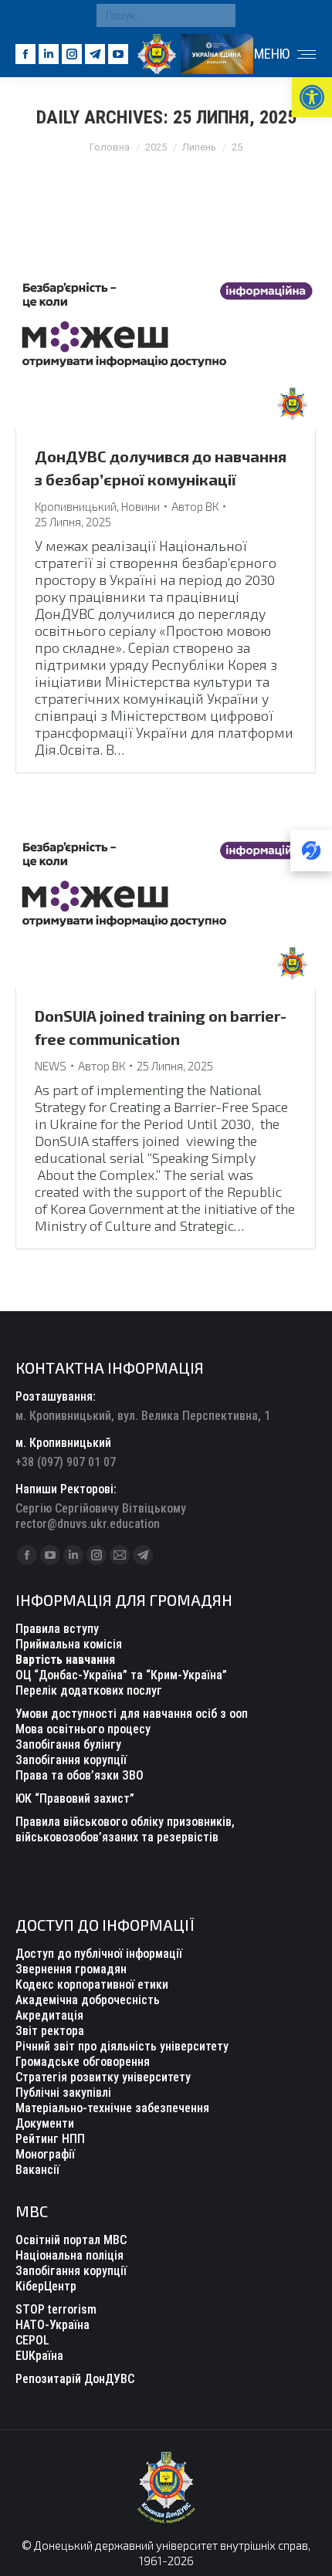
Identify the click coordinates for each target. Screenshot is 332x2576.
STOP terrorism (56, 2309)
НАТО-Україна (53, 2325)
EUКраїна (39, 2356)
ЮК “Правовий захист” (75, 1798)
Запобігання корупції (71, 1760)
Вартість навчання (65, 1660)
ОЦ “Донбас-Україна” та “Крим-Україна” (121, 1675)
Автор (195, 506)
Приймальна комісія (69, 1644)
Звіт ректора (50, 2031)
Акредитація (49, 2015)
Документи (45, 2123)
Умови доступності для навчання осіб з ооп (132, 1714)
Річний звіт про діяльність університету (122, 2046)
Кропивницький (76, 506)
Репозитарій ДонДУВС (75, 2379)
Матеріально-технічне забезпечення (112, 2108)
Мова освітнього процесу (83, 1729)
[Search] (220, 15)
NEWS (51, 1066)
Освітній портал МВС (71, 2240)
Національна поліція (69, 2255)
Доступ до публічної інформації (99, 1954)
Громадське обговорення (83, 2062)
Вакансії (37, 2170)
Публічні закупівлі (63, 2093)
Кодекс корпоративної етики (92, 1984)
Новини (141, 506)
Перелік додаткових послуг (89, 1690)
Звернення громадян (71, 1969)
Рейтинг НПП (50, 2139)
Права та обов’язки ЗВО (80, 1775)
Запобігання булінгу (68, 1744)
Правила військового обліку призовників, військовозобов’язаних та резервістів (125, 1829)
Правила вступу (57, 1629)
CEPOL (32, 2340)
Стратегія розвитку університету (103, 2077)
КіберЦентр (46, 2286)
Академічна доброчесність (88, 2000)
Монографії (45, 2154)
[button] (312, 97)
